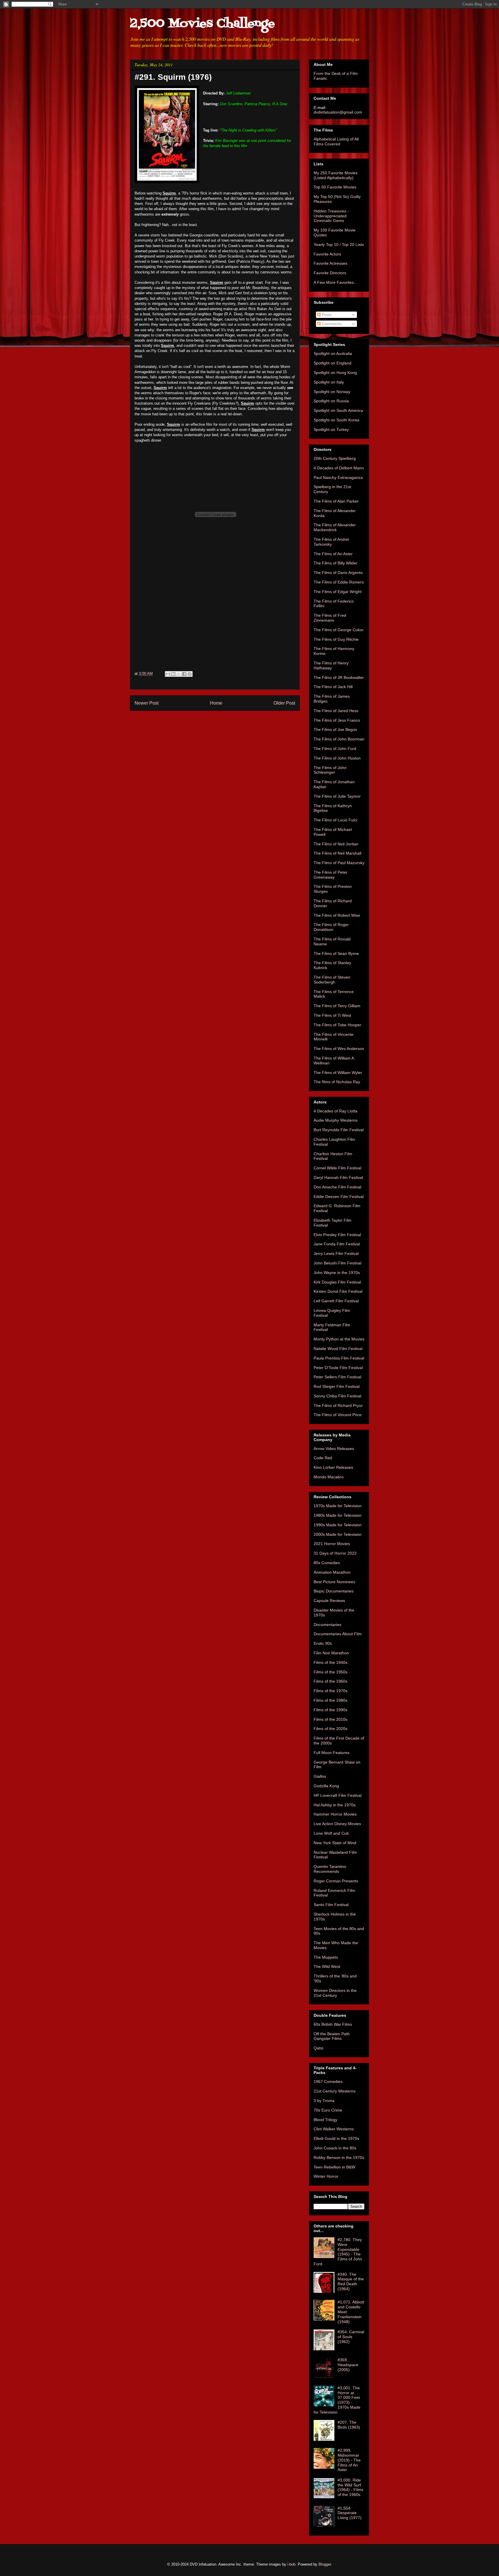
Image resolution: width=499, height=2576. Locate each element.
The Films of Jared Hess (336, 711)
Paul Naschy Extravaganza (338, 477)
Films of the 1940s (331, 1662)
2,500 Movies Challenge (202, 24)
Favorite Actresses (331, 263)
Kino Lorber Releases (333, 1467)
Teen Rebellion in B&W (334, 2167)
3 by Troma (324, 2101)
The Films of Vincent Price (338, 1415)
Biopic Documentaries (334, 1591)
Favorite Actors (327, 254)
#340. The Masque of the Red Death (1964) (351, 2281)
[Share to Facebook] (184, 674)
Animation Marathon (332, 1572)
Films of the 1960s (331, 1681)
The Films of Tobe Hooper (337, 1025)
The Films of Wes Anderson (339, 1049)
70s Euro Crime (328, 2110)
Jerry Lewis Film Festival (336, 1253)
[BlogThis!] (173, 674)
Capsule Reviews (329, 1601)
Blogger (325, 2564)
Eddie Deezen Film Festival (339, 1197)
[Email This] (168, 674)
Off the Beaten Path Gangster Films (332, 2036)
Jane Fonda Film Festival (337, 1244)
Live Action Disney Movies (337, 1824)
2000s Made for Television (338, 1534)
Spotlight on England (333, 363)
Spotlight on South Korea (336, 420)
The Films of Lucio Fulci (335, 820)
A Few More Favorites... (335, 282)
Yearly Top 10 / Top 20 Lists (339, 245)
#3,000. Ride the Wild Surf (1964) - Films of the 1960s (350, 2487)
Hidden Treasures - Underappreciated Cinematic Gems (331, 216)
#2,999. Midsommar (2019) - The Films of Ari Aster (349, 2460)
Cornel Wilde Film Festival (337, 1168)
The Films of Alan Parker (336, 501)
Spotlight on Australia (333, 353)
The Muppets (326, 1957)
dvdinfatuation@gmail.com (338, 112)
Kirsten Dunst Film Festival (338, 1291)
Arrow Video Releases (334, 1449)
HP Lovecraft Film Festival (338, 1795)
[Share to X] (179, 674)
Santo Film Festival (331, 1905)
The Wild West (327, 1966)
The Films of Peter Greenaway (331, 875)
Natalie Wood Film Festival (338, 1349)
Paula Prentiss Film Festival (339, 1358)
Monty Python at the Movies (339, 1339)
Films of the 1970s (331, 1691)
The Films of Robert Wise (337, 915)
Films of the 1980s (331, 1700)
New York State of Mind (335, 1843)
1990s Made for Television (338, 1525)
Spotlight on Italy (329, 382)
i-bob (291, 2564)
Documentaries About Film (338, 1634)
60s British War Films (333, 2024)
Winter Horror (326, 2176)
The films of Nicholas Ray (337, 1082)
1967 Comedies (328, 2081)
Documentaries (327, 1625)
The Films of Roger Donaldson (331, 927)
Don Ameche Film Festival (337, 1187)
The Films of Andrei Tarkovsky (331, 542)
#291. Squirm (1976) (173, 77)
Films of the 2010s (331, 1719)
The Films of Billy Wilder (336, 563)
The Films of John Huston (337, 758)
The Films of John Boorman (339, 739)
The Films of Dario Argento (338, 573)
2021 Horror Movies (332, 1544)
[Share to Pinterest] (190, 674)
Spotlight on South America (338, 410)
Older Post (284, 703)
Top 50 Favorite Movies (335, 187)
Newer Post (147, 703)
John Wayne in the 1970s (337, 1273)
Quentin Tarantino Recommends (330, 1869)
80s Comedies (327, 1563)
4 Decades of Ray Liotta (336, 1111)
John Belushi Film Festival (337, 1263)
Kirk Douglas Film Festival (337, 1282)
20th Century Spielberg (335, 458)
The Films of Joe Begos (335, 729)
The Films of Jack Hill (333, 687)
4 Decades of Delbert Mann (339, 468)
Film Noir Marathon (331, 1653)
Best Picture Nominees (334, 1582)
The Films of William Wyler (338, 1073)
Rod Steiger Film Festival (337, 1386)
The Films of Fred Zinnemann (330, 618)
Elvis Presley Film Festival (337, 1235)
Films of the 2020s (331, 1729)
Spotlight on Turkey (331, 429)
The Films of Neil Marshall (337, 853)
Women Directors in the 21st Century (335, 1993)
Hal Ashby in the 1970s (335, 1805)
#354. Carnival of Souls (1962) (351, 2337)
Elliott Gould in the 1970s (336, 2138)
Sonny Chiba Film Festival (337, 1396)
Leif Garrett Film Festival (336, 1301)
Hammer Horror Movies (335, 1814)
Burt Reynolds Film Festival (339, 1130)
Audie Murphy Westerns (336, 1120)
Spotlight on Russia (331, 401)
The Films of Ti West (332, 1015)
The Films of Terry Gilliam (337, 1006)
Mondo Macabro (329, 1477)
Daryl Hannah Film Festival (338, 1177)
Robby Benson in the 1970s (339, 2158)
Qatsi (318, 2048)
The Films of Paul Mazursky (339, 863)
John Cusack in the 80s (335, 2148)
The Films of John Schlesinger (330, 770)
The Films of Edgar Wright (338, 592)
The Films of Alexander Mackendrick (335, 527)
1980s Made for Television (338, 1515)
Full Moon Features (332, 1753)
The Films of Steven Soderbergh (332, 980)
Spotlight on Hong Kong (335, 373)
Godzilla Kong (326, 1786)
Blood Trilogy (325, 2120)
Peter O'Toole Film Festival (338, 1368)
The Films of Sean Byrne (336, 953)
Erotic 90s (323, 1643)
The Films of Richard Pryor (338, 1405)
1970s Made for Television (338, 1506)
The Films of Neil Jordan (336, 844)
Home (216, 703)
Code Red (323, 1458)
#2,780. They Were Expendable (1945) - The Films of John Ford (338, 2252)
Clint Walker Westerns (334, 2129)
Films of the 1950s (331, 1672)
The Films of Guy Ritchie (336, 639)
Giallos (320, 1776)
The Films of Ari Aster (333, 554)
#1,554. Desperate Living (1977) (350, 2513)
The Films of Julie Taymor (337, 796)
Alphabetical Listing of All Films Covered (336, 141)
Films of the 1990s (331, 1710)
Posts (326, 315)
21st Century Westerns (335, 2091)
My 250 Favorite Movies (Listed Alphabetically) (336, 175)
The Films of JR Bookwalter (339, 677)
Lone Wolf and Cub (331, 1833)
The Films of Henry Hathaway (331, 665)
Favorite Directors (330, 273)
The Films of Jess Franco (337, 720)
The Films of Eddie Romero (339, 582)
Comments (331, 324)
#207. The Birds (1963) (349, 2425)
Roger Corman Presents (336, 1881)
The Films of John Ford (335, 749)
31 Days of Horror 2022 (335, 1553)
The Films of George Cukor (339, 630)
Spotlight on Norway (332, 392)
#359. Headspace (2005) (348, 2365)
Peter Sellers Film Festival (337, 1377)
